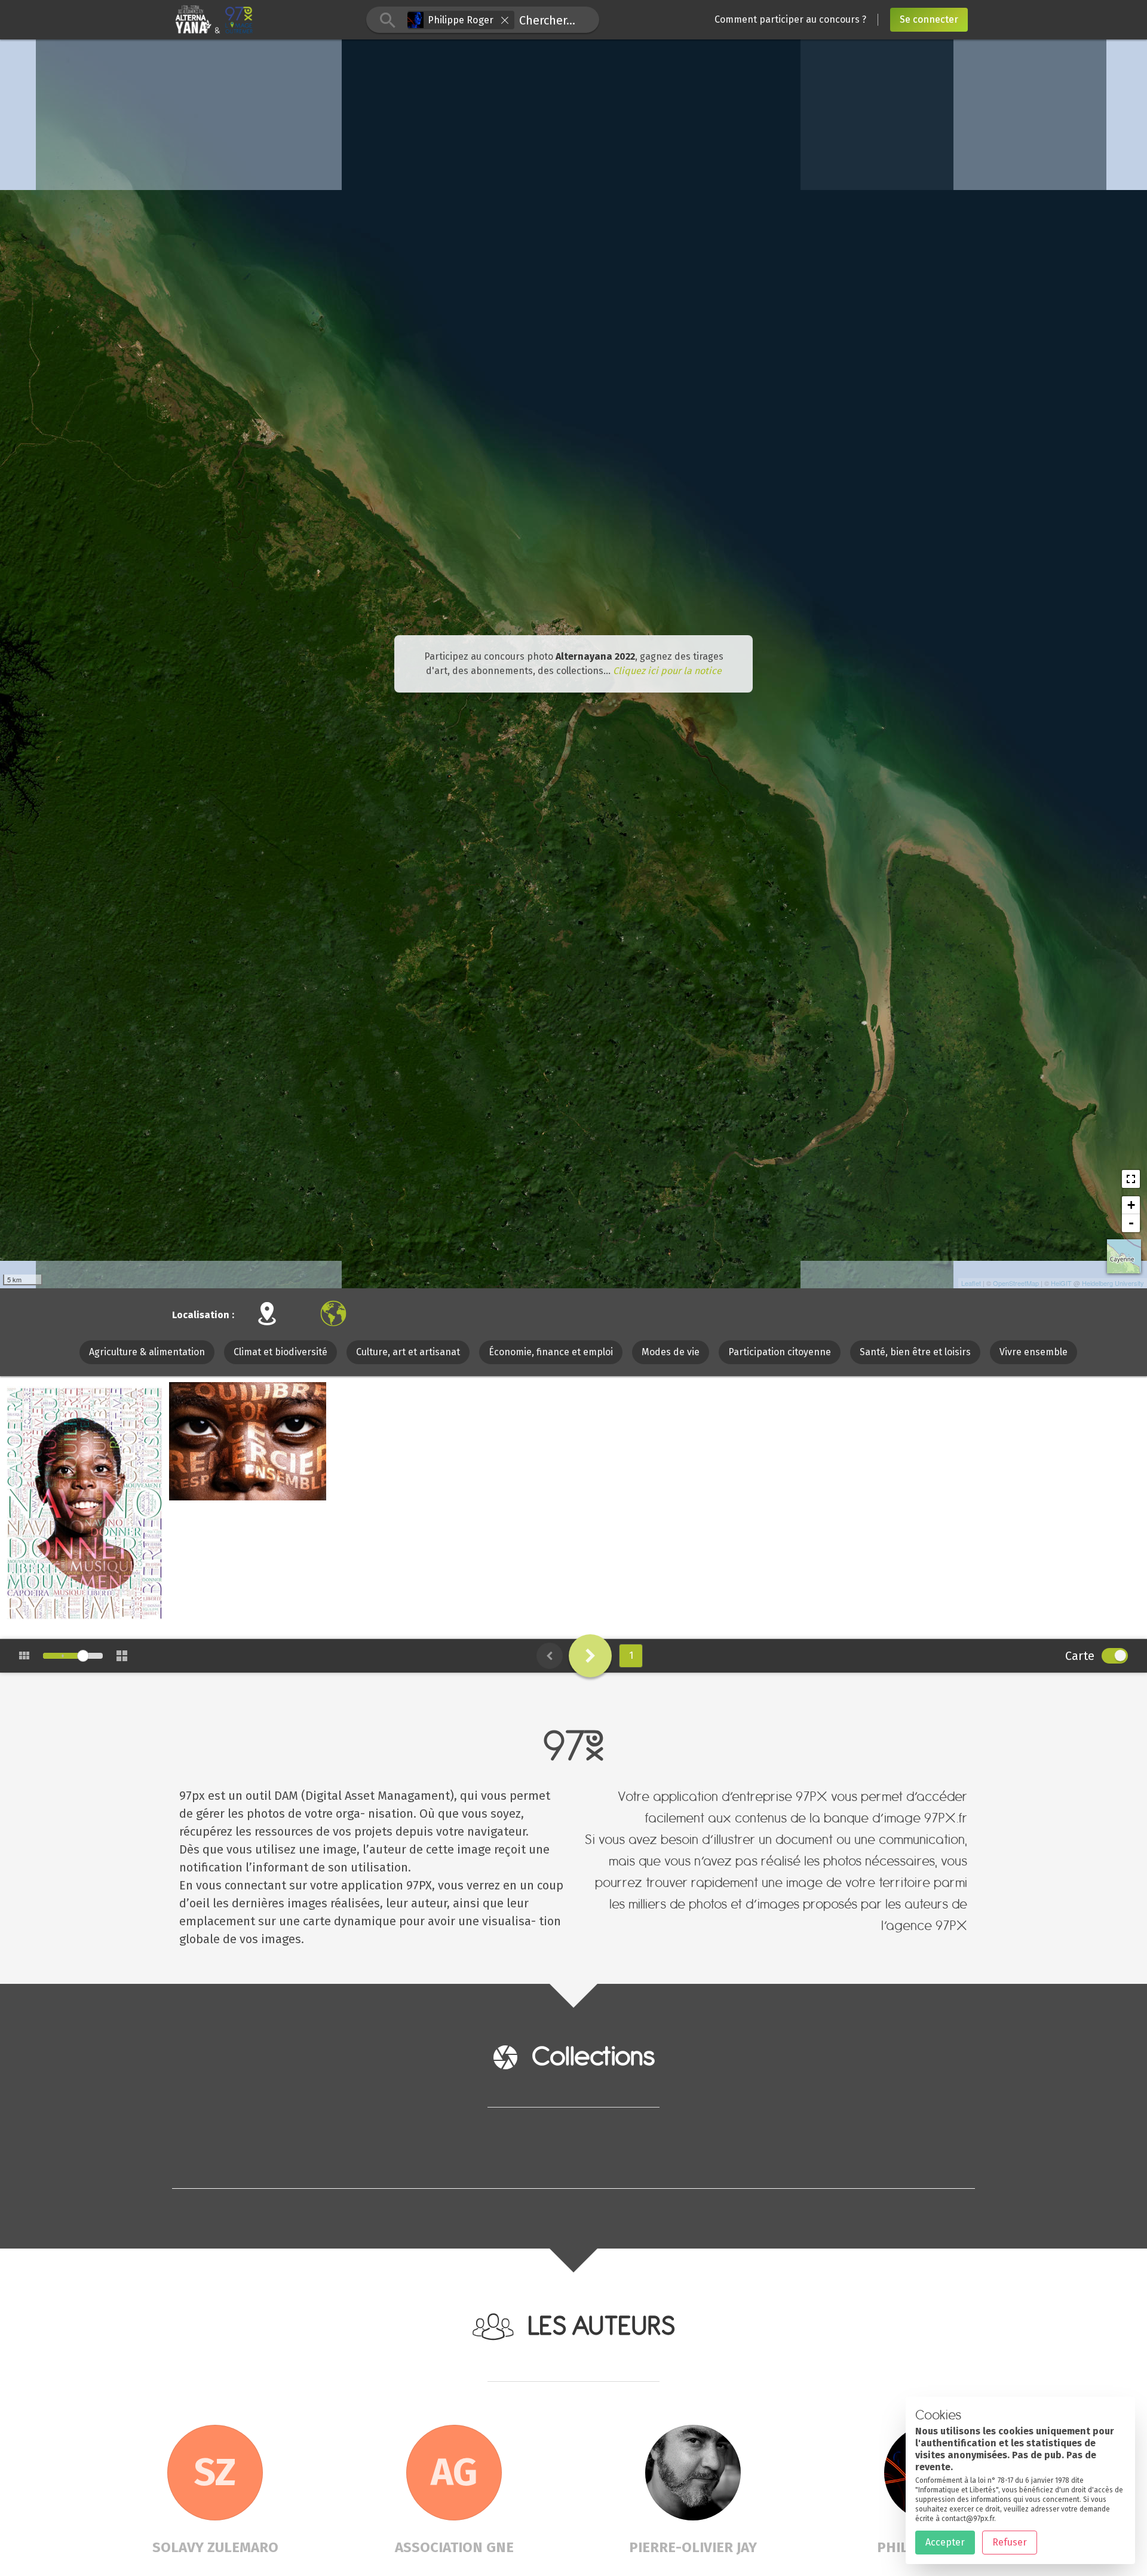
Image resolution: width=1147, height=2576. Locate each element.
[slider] (83, 1656)
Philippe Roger (66, 1617)
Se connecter (929, 19)
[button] (505, 20)
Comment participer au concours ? (790, 19)
